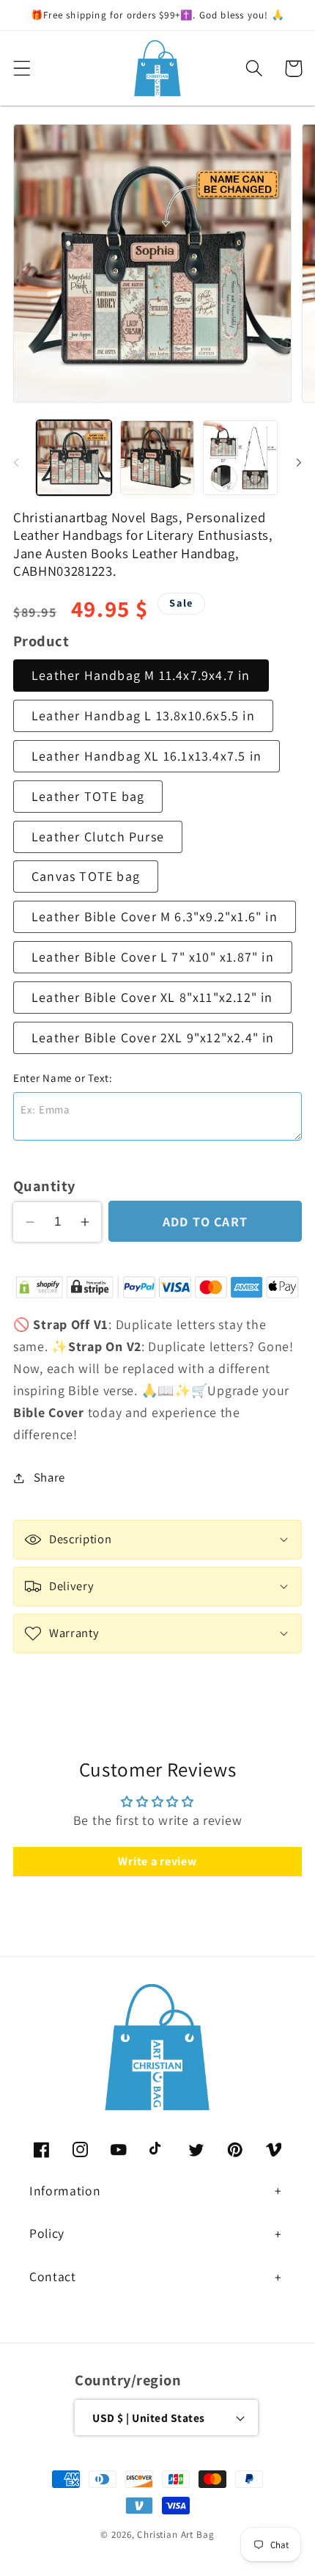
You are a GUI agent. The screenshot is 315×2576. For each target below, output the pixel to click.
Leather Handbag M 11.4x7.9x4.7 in (141, 675)
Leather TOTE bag (88, 796)
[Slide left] (16, 462)
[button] (22, 69)
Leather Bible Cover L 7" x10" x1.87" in (153, 957)
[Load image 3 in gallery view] (240, 458)
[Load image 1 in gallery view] (74, 458)
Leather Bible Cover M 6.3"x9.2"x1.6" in (155, 916)
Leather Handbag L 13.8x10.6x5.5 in (143, 716)
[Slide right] (299, 462)
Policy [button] (47, 2233)
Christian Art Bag (175, 2535)
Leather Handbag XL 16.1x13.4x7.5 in (147, 756)
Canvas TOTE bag (86, 876)
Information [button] (65, 2191)
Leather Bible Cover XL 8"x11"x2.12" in (152, 997)
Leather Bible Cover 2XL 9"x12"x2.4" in (153, 1038)
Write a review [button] (157, 1861)
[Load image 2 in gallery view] (157, 458)
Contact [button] (53, 2276)
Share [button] (49, 1477)
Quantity (44, 1186)
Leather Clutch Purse (98, 837)
